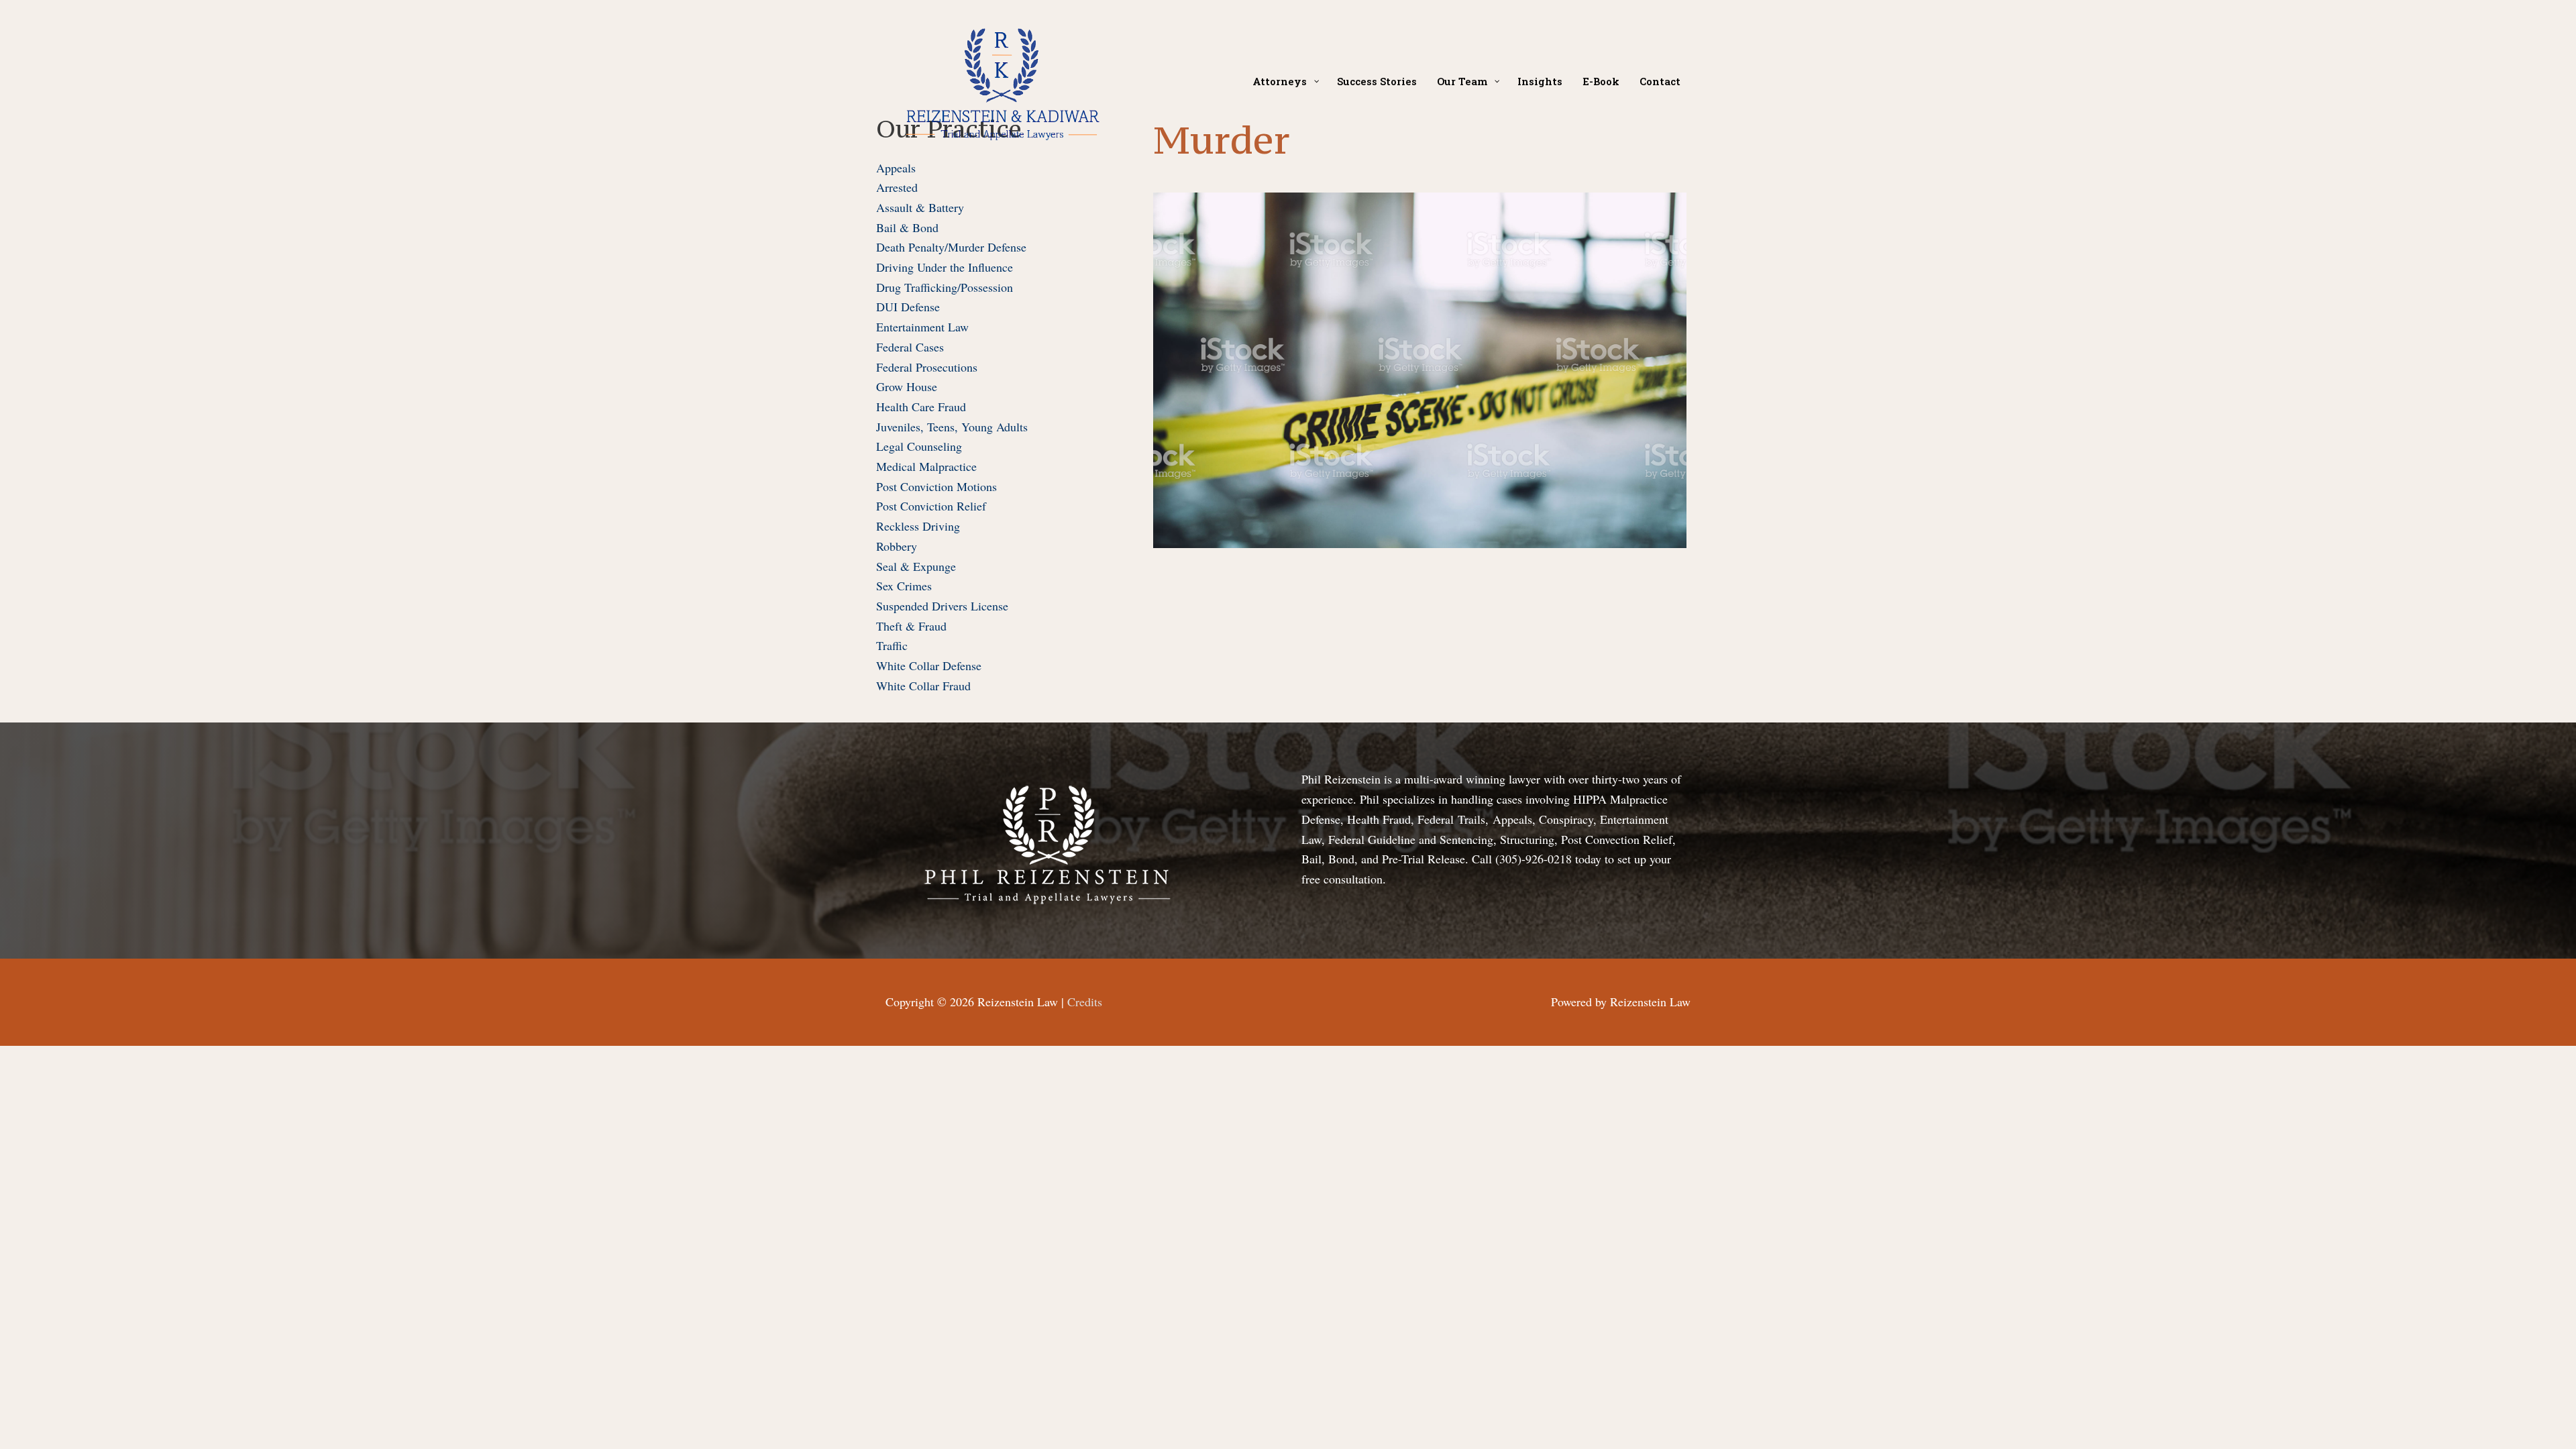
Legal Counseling (919, 446)
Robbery (897, 546)
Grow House (907, 386)
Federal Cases (910, 347)
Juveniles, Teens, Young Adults (952, 427)
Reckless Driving (918, 526)
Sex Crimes (904, 586)
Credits (1085, 1002)
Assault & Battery (920, 207)
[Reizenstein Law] (1002, 79)
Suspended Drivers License (942, 606)
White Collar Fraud (923, 686)
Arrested (897, 187)
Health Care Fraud (921, 407)
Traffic (892, 645)
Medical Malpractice (926, 466)
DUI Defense (908, 307)
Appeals (896, 168)
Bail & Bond (907, 227)
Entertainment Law (922, 327)
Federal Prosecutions (927, 367)
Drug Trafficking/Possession (945, 287)
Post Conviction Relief (931, 506)
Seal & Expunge (916, 566)
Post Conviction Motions (936, 486)
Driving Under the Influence (945, 267)
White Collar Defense (929, 665)
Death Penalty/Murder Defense (951, 247)
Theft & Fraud (911, 626)
